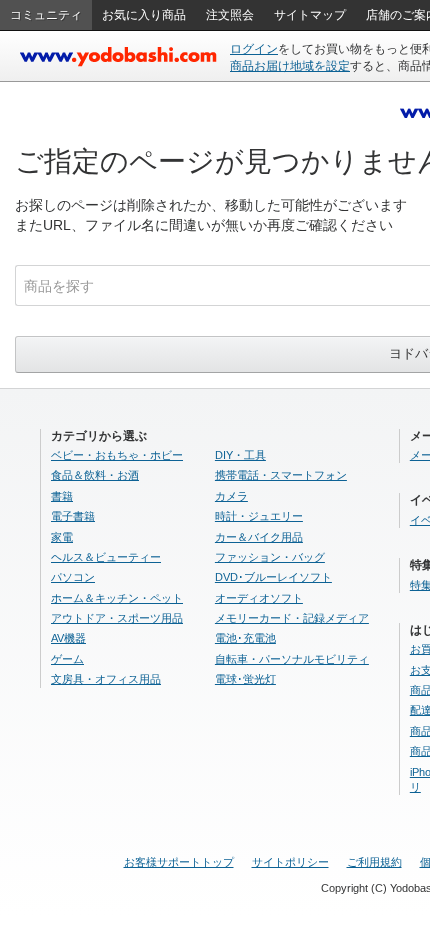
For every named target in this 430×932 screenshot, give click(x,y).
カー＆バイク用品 (259, 537)
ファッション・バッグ (270, 557)
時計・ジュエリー (259, 516)
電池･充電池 (245, 638)
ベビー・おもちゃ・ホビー (117, 455)
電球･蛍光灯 (245, 679)
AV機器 (68, 638)
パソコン (73, 577)
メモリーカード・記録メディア (292, 618)
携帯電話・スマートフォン (281, 475)
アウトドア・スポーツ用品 (117, 618)
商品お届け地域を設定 (290, 66)
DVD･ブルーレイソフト (273, 577)
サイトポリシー (290, 862)
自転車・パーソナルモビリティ (292, 659)
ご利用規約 (374, 862)
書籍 (62, 496)
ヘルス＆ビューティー (106, 557)
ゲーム (67, 659)
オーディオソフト (259, 598)
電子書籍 (73, 516)
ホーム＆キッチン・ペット (117, 598)
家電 (62, 537)
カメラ (231, 496)
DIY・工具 (240, 455)
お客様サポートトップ (179, 862)
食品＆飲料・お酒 (95, 475)
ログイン (254, 49)
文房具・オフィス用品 (106, 679)
